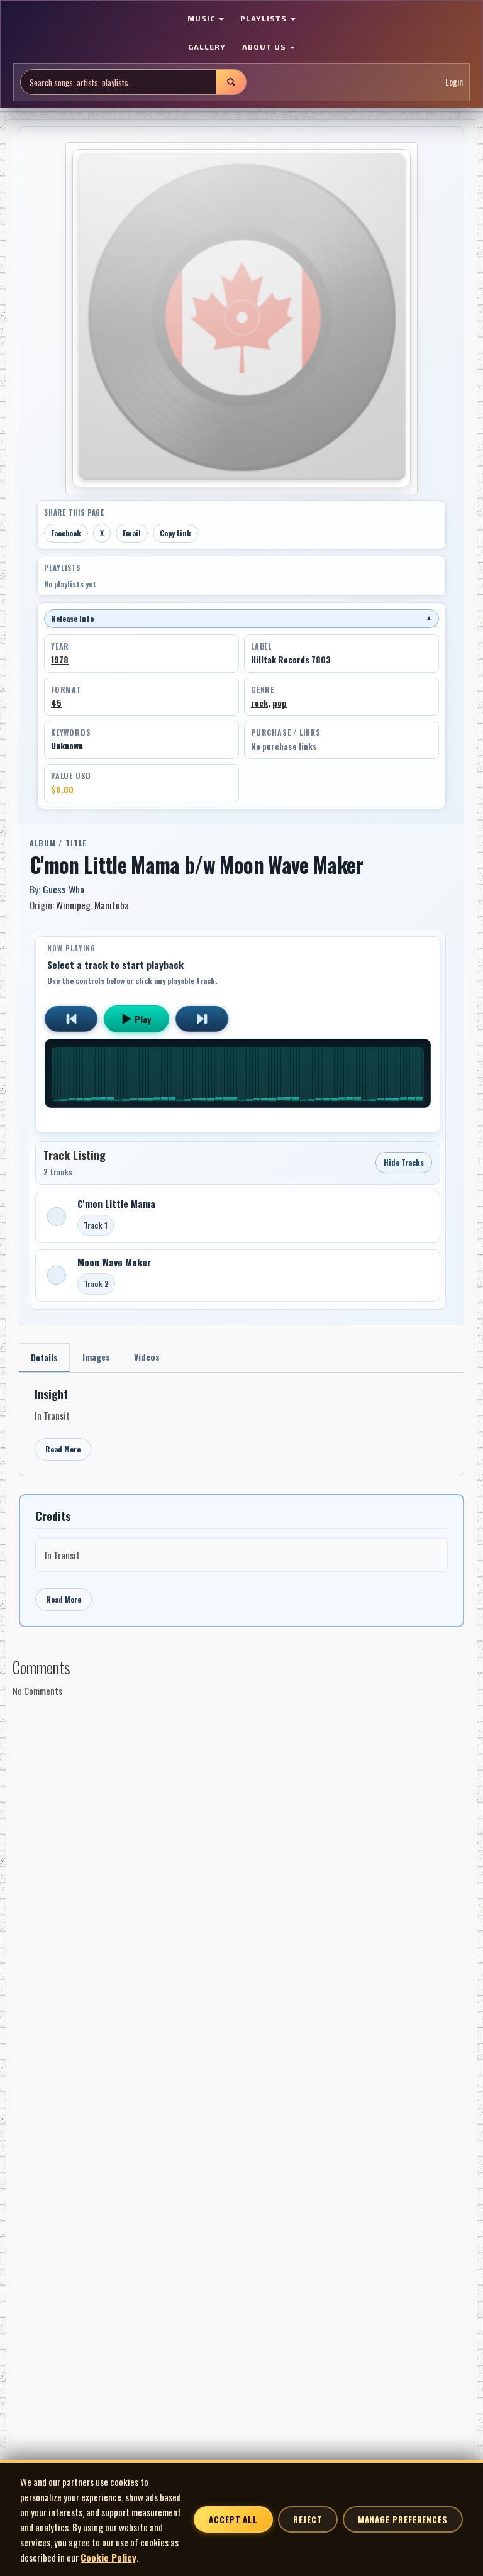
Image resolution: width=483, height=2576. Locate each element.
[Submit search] (231, 82)
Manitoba (112, 905)
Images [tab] (96, 1357)
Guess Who (64, 889)
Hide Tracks (404, 1162)
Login (454, 81)
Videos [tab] (147, 1357)
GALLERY (207, 47)
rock (259, 703)
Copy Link (175, 533)
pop (280, 703)
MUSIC (203, 18)
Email (132, 533)
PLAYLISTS (265, 18)
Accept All (233, 2519)
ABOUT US (265, 47)
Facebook (66, 533)
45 (56, 703)
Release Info (241, 618)
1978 (60, 660)
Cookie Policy (108, 2557)
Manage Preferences (403, 2519)
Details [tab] (44, 1357)
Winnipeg (73, 905)
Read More (63, 1449)
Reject (308, 2519)
